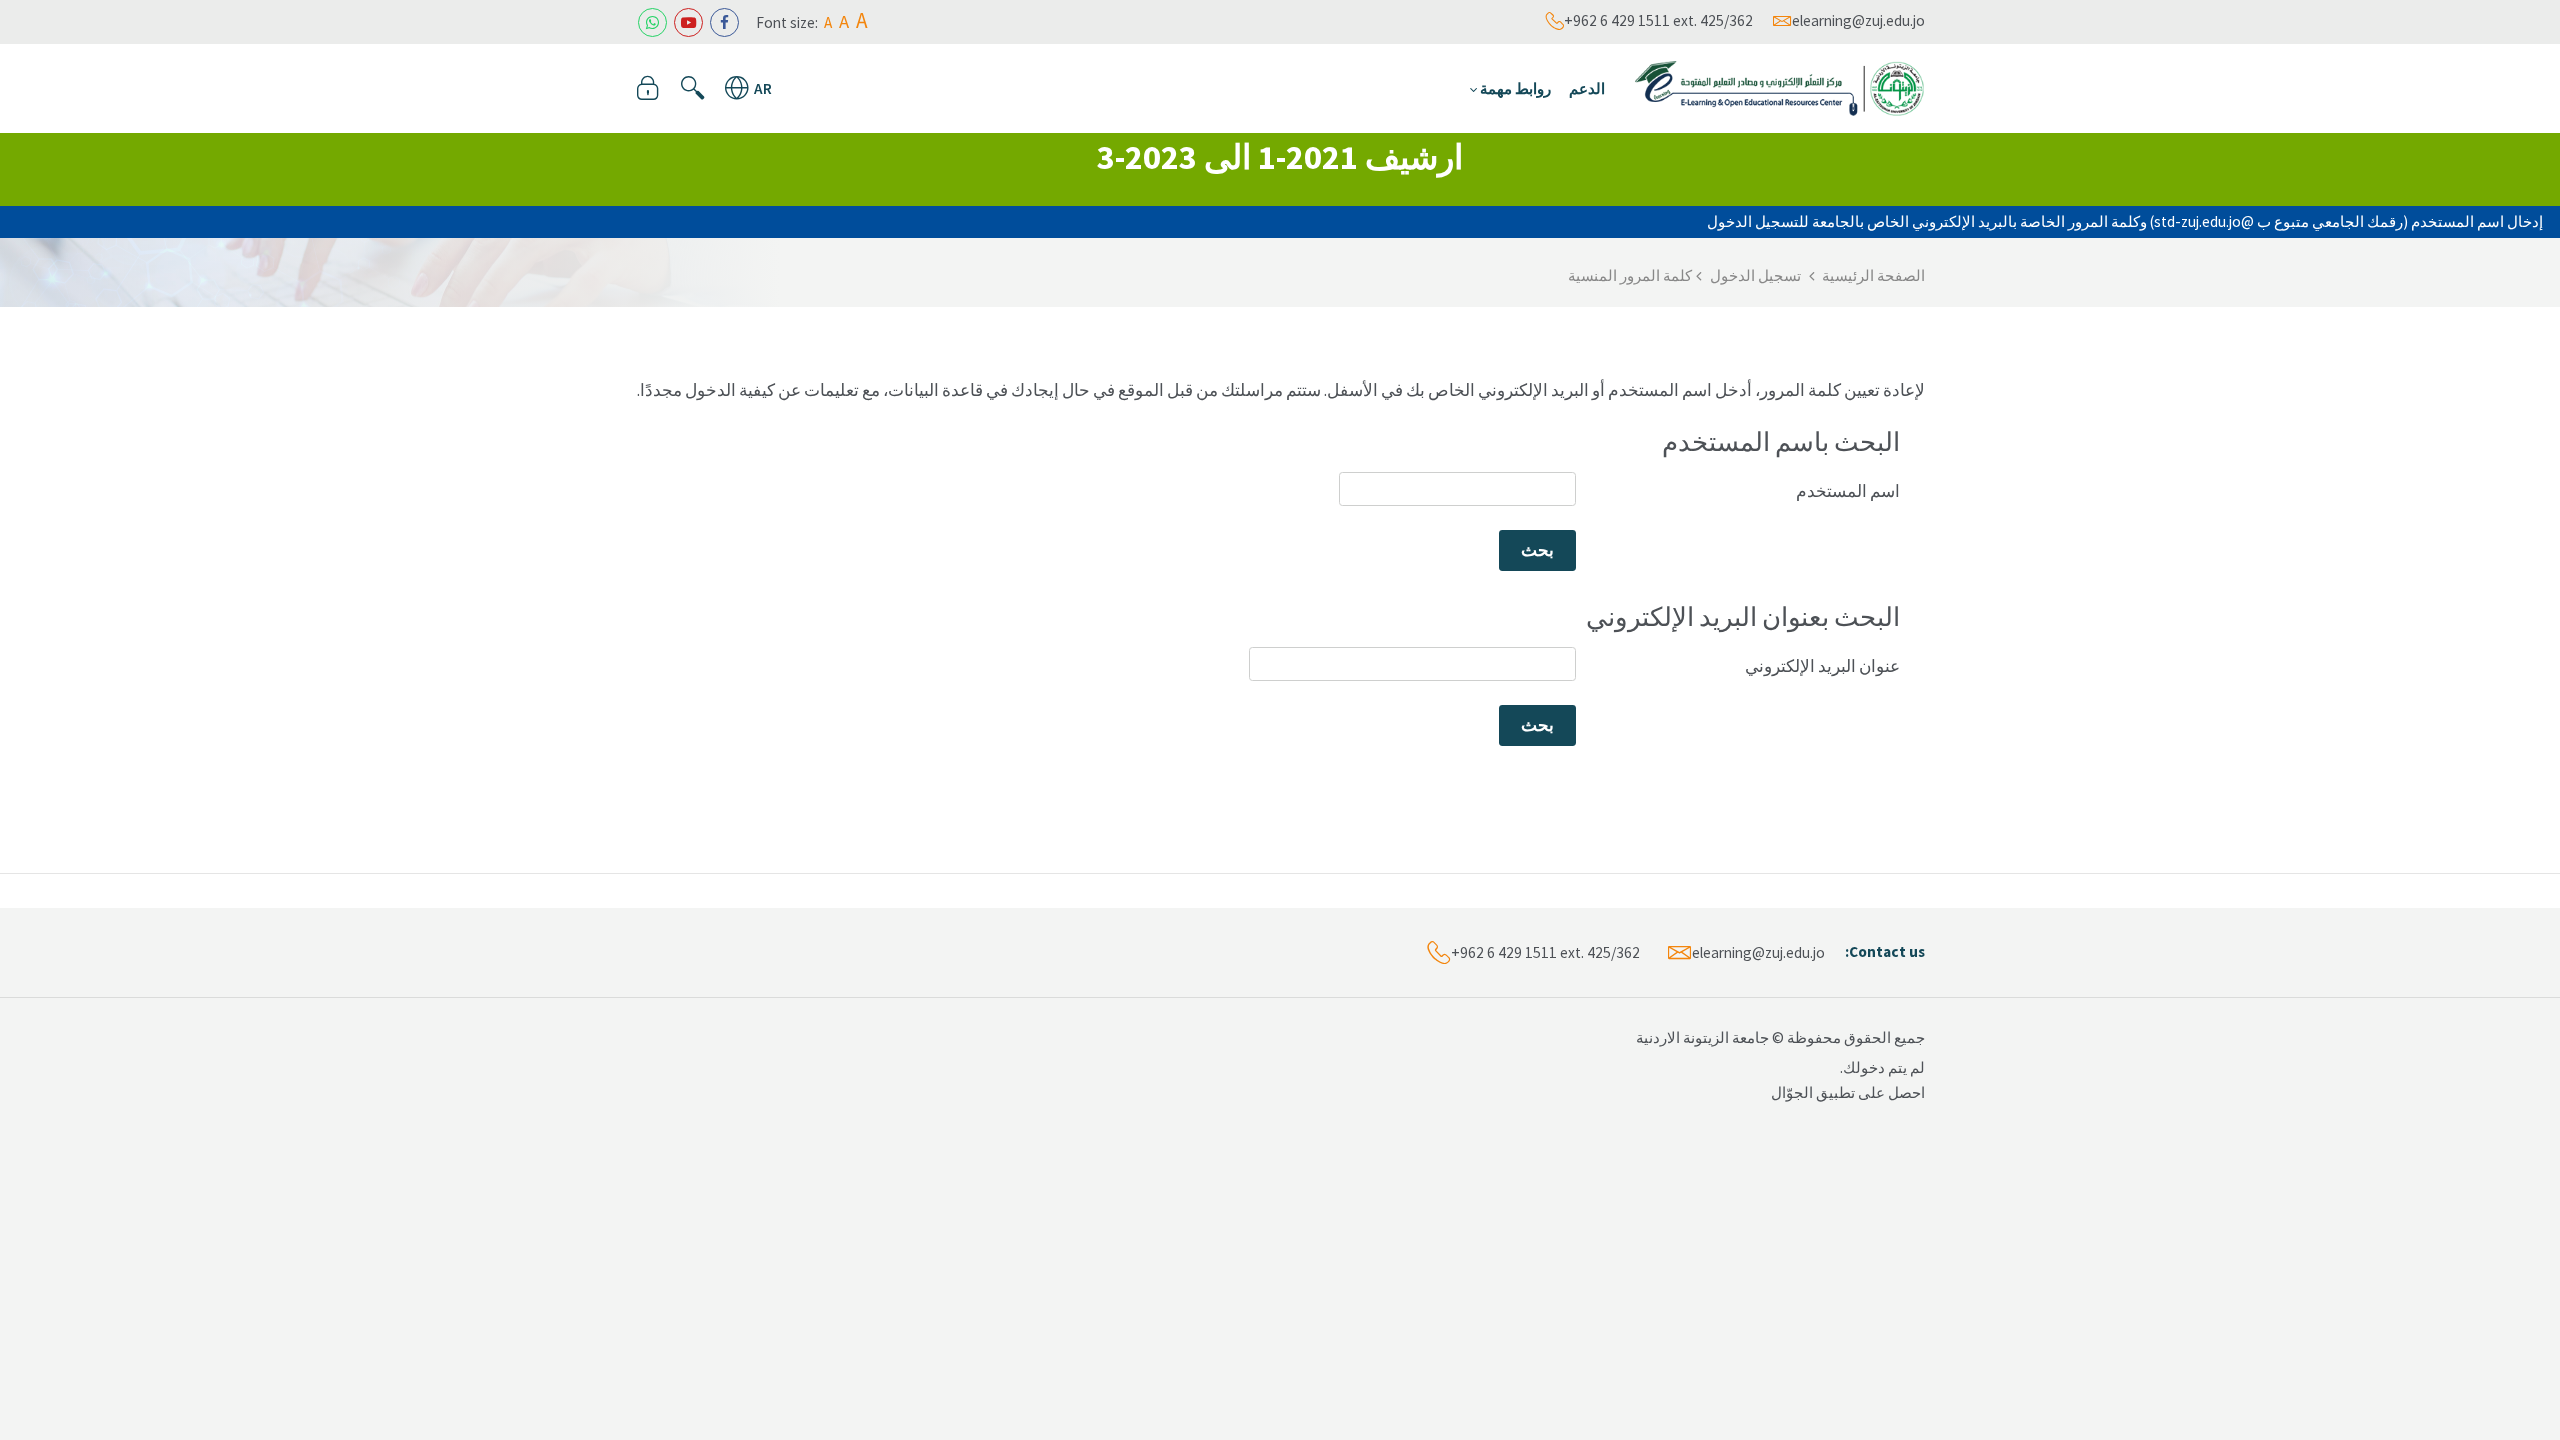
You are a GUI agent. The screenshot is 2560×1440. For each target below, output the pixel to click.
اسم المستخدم (1848, 491)
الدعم (1587, 88)
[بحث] (693, 88)
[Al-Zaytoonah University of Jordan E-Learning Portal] (1780, 86)
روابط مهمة (1515, 88)
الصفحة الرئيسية (1873, 275)
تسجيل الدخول (1755, 275)
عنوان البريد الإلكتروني (1822, 666)
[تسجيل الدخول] (648, 88)
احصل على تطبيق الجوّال (1848, 1092)
